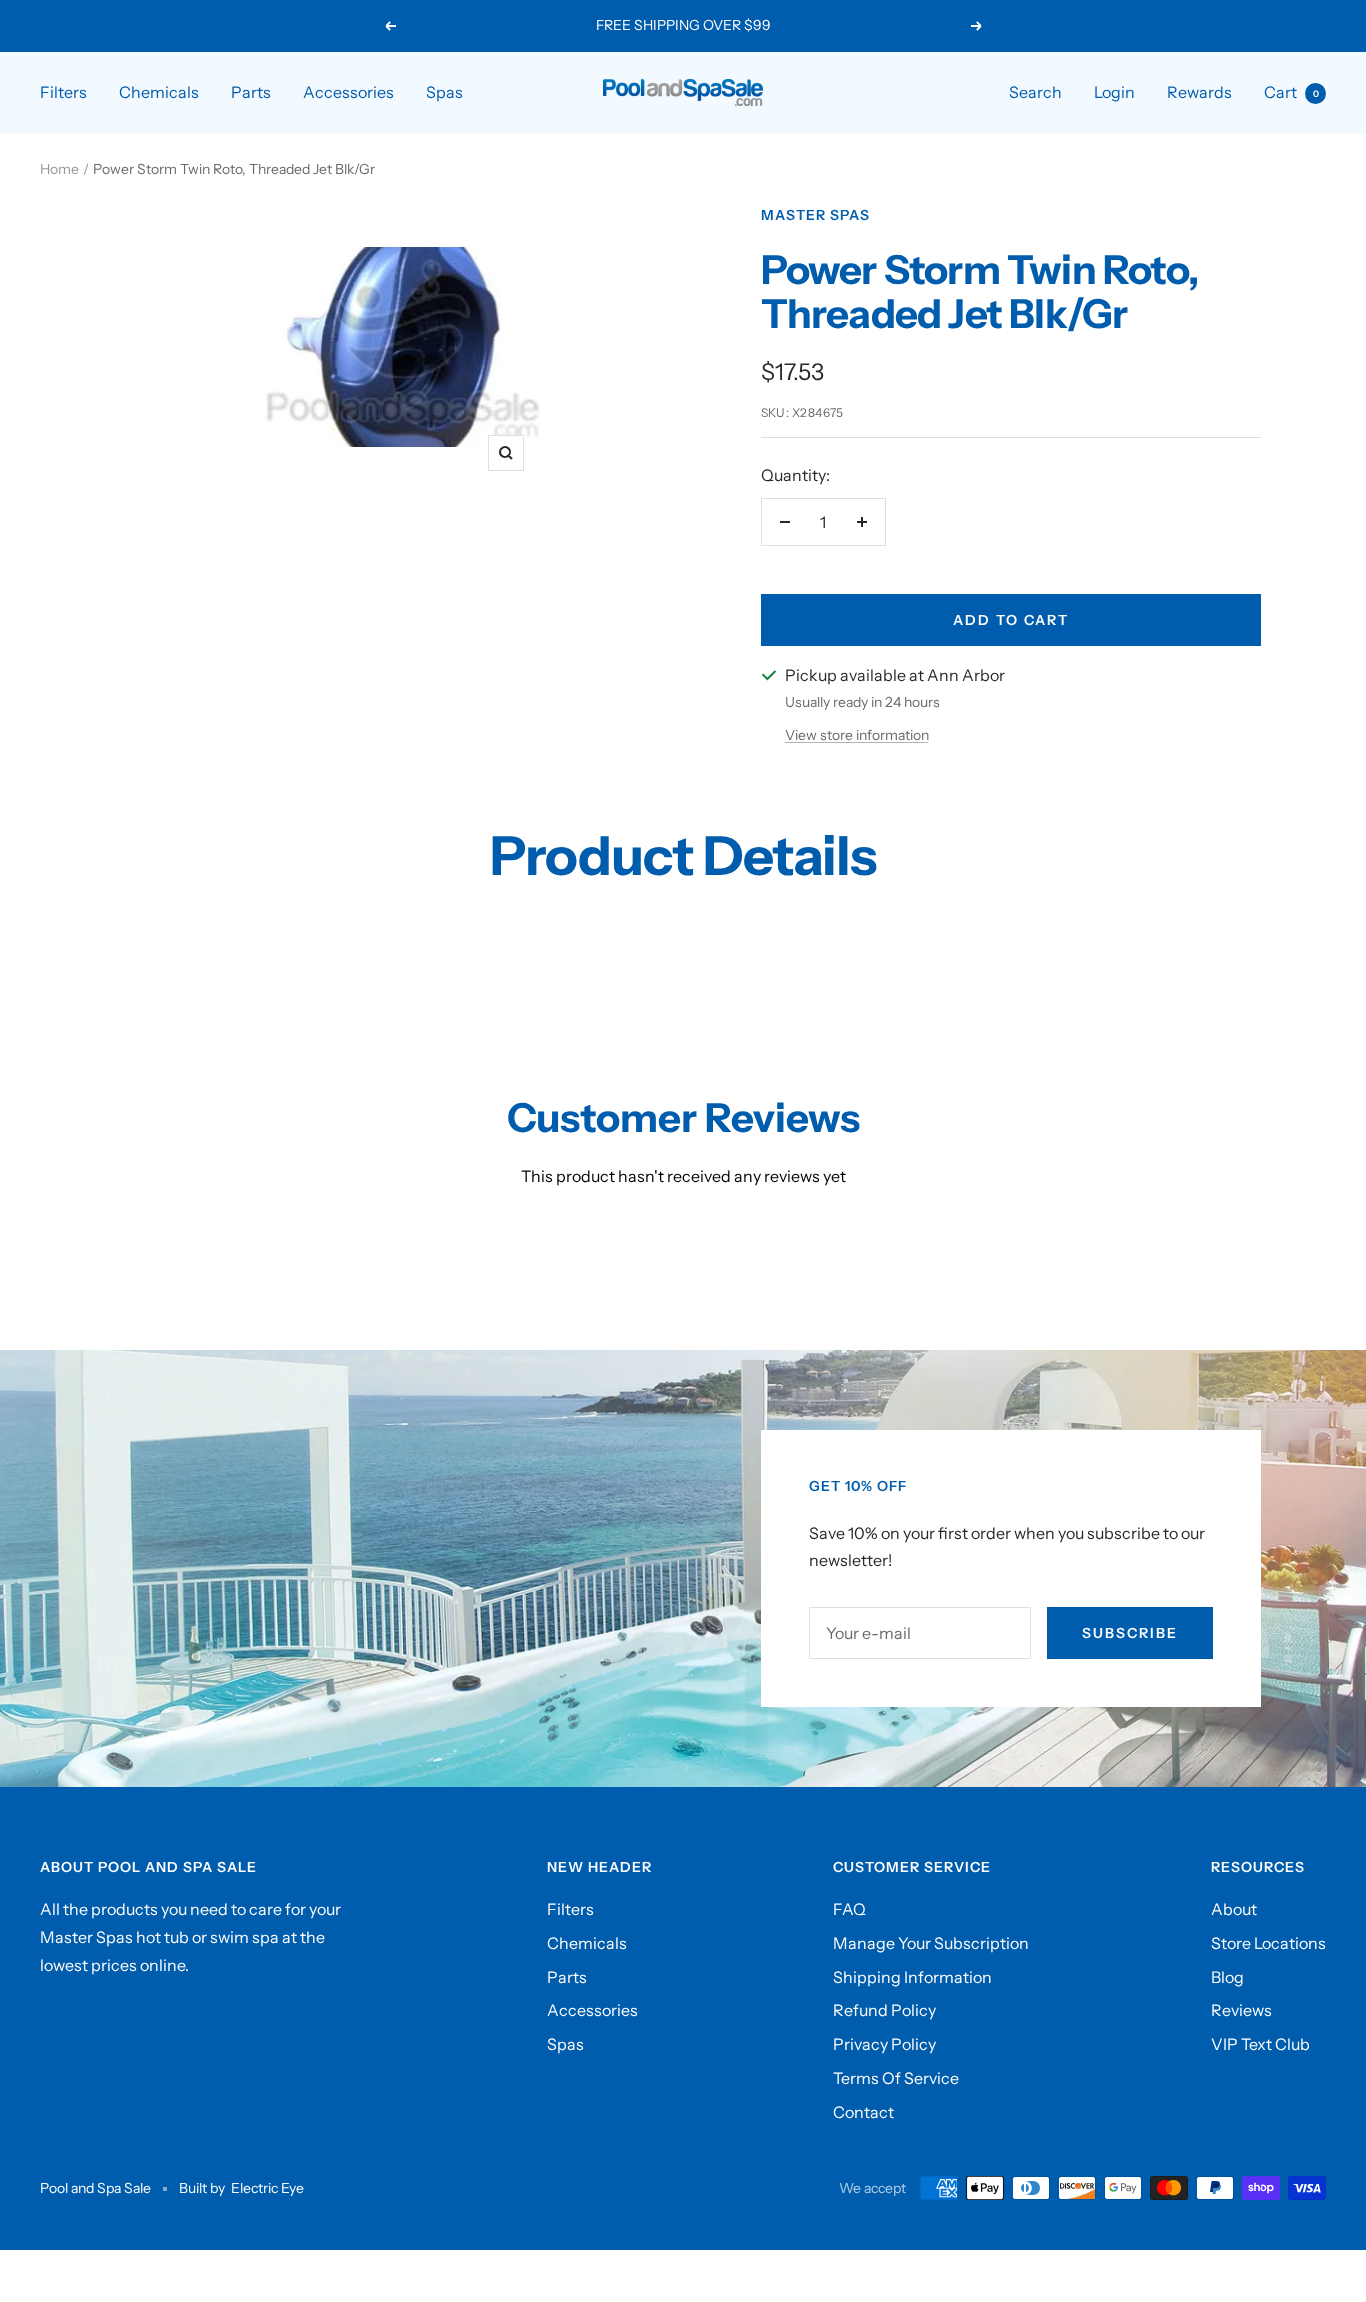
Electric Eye (267, 2188)
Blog (1227, 1977)
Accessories (348, 92)
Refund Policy (884, 2010)
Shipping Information (912, 1977)
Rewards (1199, 92)
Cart (1291, 92)
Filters (63, 92)
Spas (444, 92)
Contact (863, 2112)
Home (59, 169)
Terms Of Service (896, 2078)
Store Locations (1268, 1943)
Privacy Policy (884, 2044)
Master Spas (815, 215)
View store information (857, 735)
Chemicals (159, 92)
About (1234, 1909)
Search (1035, 92)
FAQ (849, 1909)
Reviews (1241, 2010)
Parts (251, 92)
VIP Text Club (1260, 2044)
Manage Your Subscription (931, 1943)
